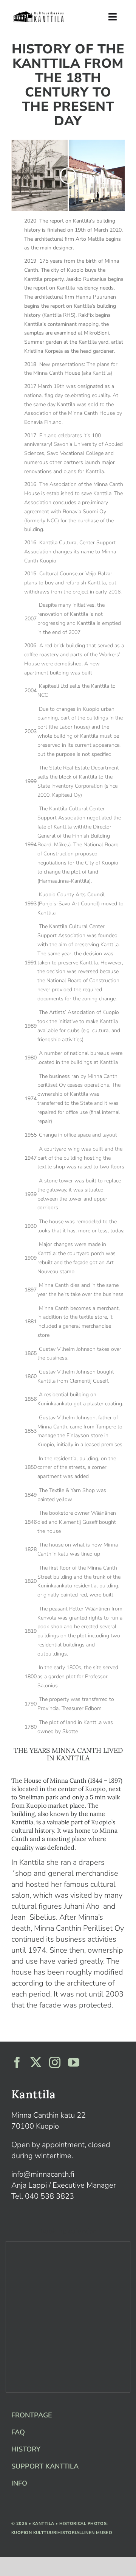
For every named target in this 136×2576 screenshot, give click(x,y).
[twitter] (36, 2062)
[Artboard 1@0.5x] (39, 13)
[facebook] (17, 2062)
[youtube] (74, 2062)
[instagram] (55, 2062)
